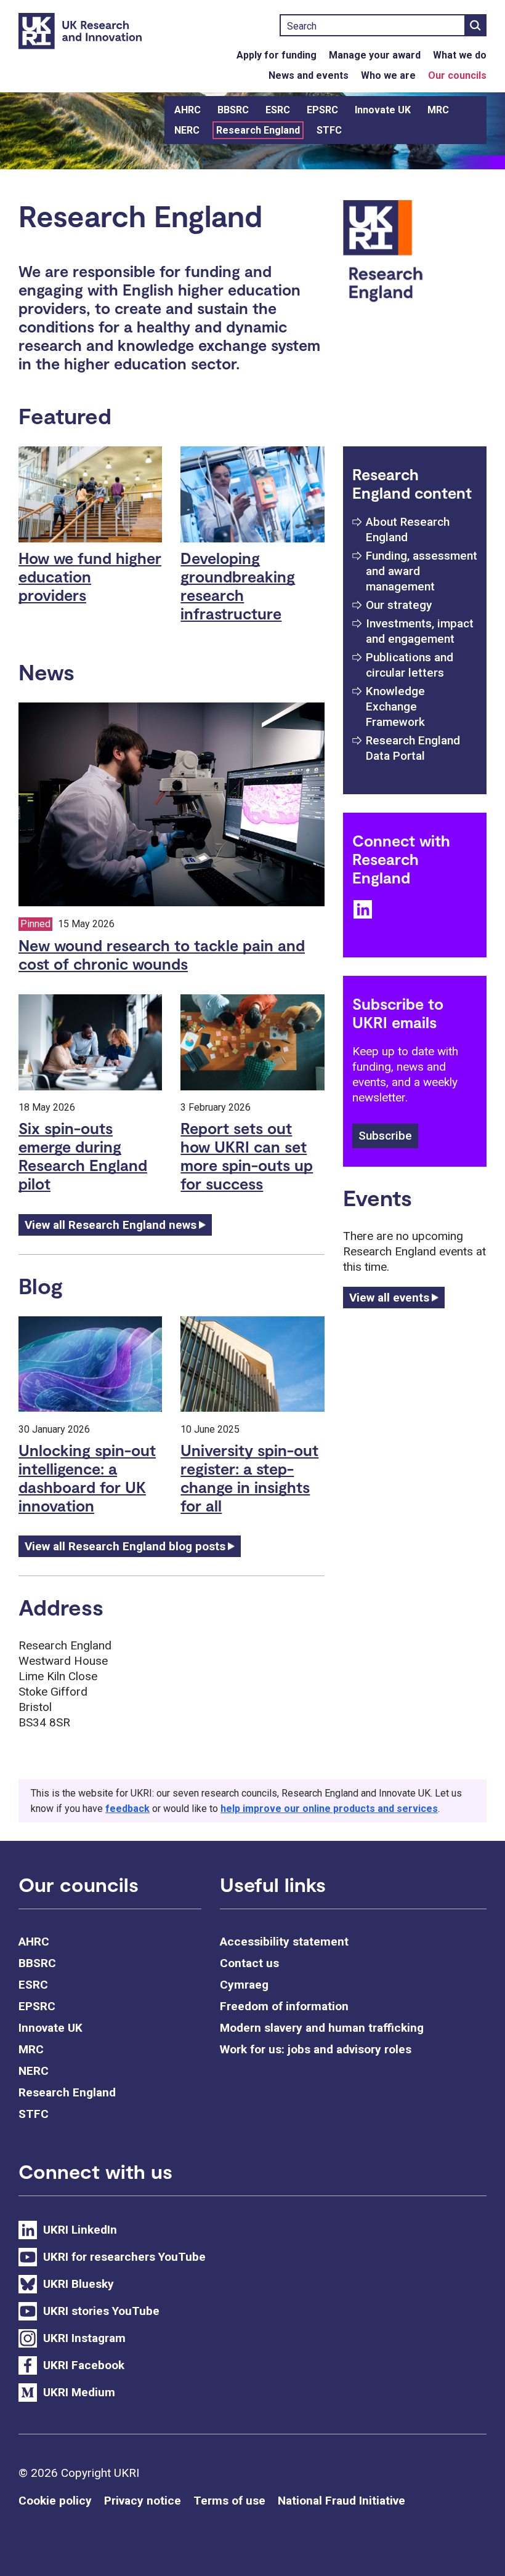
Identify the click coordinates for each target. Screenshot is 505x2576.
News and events (309, 75)
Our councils (457, 75)
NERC (187, 130)
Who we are (388, 75)
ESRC (278, 110)
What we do (460, 55)
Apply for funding (277, 55)
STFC (329, 130)
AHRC (188, 110)
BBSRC (233, 110)
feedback (127, 1809)
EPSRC (322, 110)
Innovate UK (383, 110)
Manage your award (375, 55)
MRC (438, 110)
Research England (258, 130)
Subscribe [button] (385, 1136)
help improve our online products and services (329, 1809)
